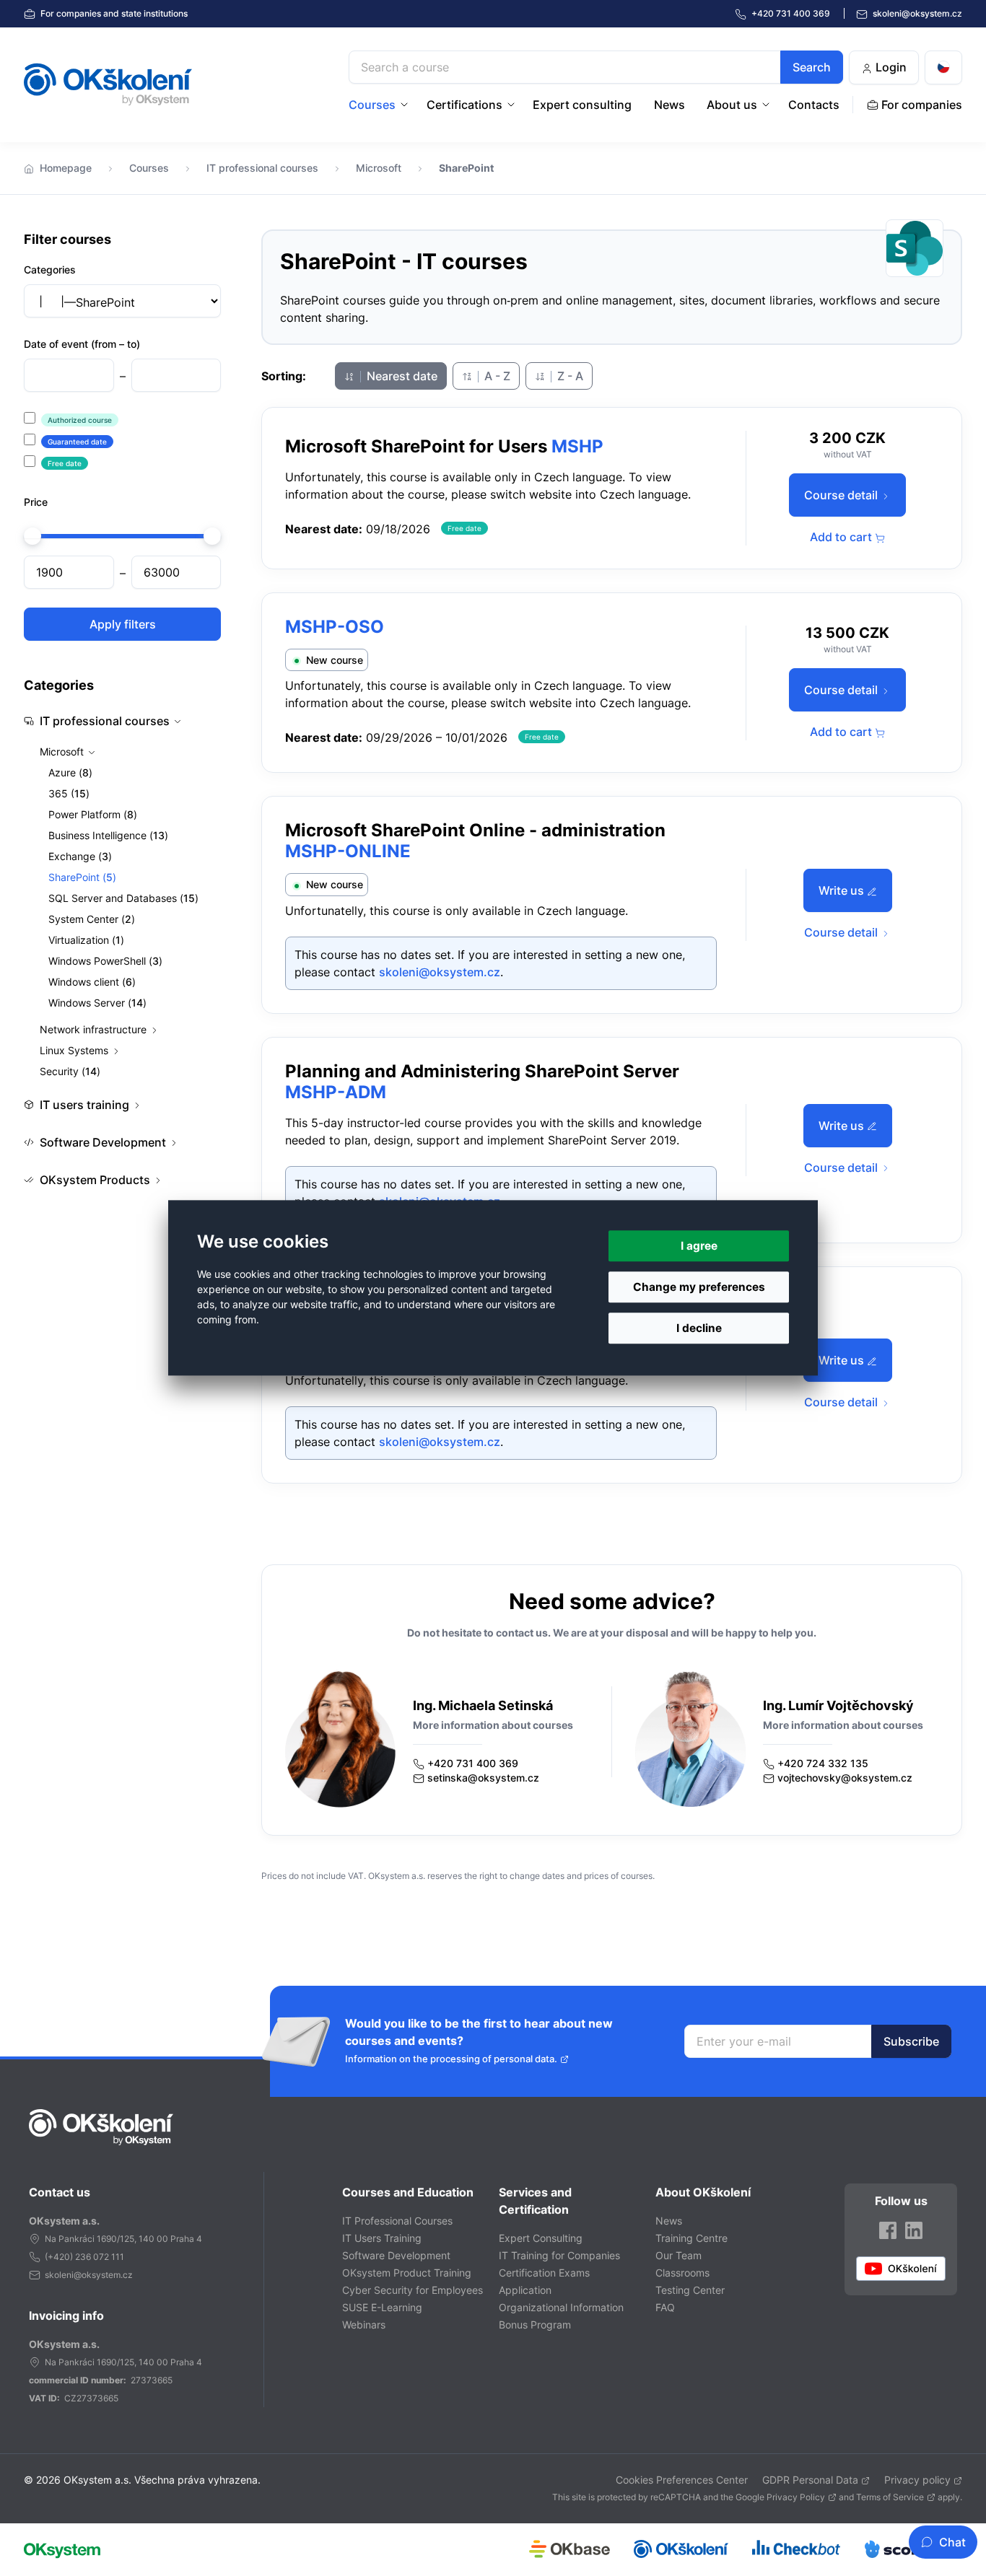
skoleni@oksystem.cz (916, 13)
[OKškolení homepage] (101, 2127)
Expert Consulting (541, 2238)
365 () (69, 793)
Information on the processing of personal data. (451, 2059)
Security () (70, 1071)
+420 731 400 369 (473, 1763)
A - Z (496, 376)
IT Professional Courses (397, 2221)
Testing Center (690, 2290)
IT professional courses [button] (105, 721)
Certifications (464, 105)
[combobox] (596, 67)
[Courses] (406, 105)
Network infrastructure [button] (95, 1029)
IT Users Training (382, 2238)
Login (890, 67)
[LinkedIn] (914, 2230)
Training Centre (691, 2238)
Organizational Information (561, 2307)
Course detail (842, 495)
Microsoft (379, 168)
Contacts (814, 105)
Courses (372, 105)
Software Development (396, 2255)
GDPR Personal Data (810, 2480)
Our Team (679, 2255)
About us (732, 105)
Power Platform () (93, 814)
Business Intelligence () (108, 835)
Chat (952, 2542)
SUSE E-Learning (382, 2307)
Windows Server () (97, 1003)
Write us (843, 890)
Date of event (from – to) (82, 344)
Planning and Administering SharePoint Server (482, 1071)
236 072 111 (100, 2257)
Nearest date (401, 376)
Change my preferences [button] (699, 1287)
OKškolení (108, 84)
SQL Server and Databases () (123, 898)
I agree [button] (699, 1246)
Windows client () (92, 982)
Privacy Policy (796, 2497)
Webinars (364, 2325)
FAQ (665, 2307)
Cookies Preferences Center (682, 2480)
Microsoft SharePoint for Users (416, 446)
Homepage (66, 168)
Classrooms (682, 2273)
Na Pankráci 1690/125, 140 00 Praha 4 (123, 2239)
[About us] (767, 105)
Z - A (569, 376)
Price (36, 502)
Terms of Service (890, 2497)
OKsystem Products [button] (95, 1180)
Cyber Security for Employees (413, 2290)
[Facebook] (888, 2230)
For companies (113, 13)
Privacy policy (917, 2480)
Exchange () (80, 856)
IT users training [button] (84, 1105)
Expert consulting (582, 105)
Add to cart (842, 537)
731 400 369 (792, 13)
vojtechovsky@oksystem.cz (845, 1778)
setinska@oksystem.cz (483, 1778)
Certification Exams (544, 2273)
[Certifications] (512, 105)
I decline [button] (699, 1329)
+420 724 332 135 (823, 1763)
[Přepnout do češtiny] (943, 67)
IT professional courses (262, 168)
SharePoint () (82, 877)
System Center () (92, 919)
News (669, 105)
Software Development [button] (103, 1142)
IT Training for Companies (559, 2255)
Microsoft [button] (63, 752)
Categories (50, 270)
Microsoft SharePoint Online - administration (475, 830)
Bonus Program (535, 2325)
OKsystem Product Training (407, 2273)
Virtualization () (86, 940)
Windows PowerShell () (105, 961)
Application (525, 2290)
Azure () (70, 772)
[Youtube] (901, 2269)
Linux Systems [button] (75, 1050)
